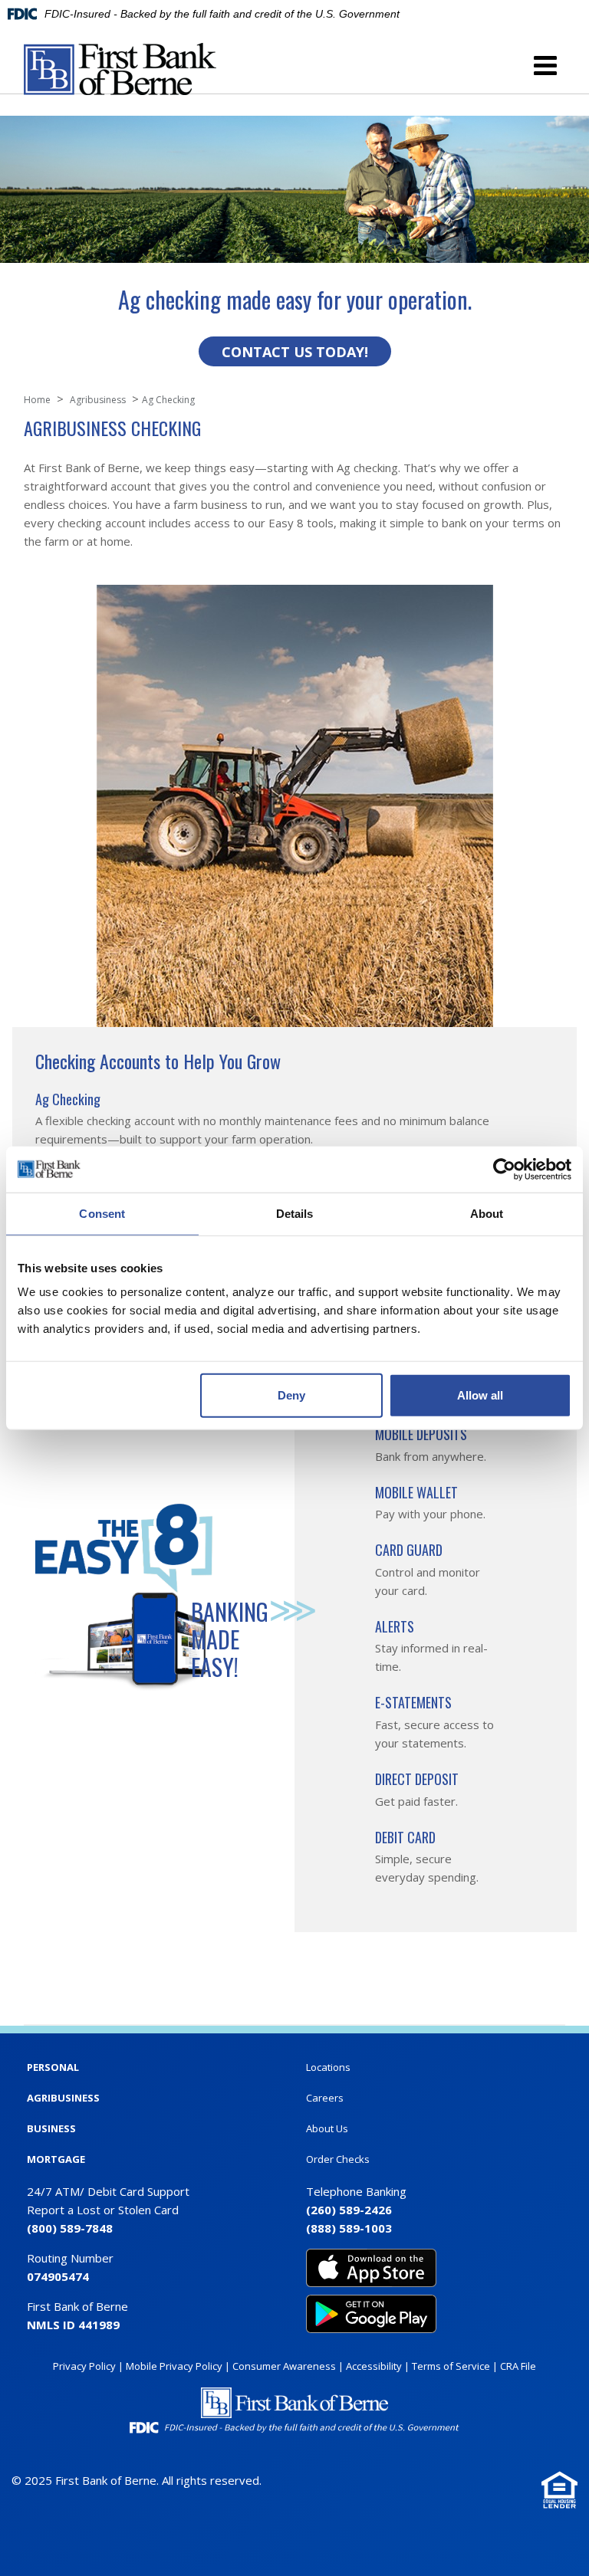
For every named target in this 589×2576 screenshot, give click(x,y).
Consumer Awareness (284, 2366)
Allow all (480, 1395)
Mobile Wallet (416, 1492)
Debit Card (405, 1837)
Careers (325, 2098)
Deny (291, 1395)
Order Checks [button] (338, 2159)
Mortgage (56, 2159)
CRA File (518, 2366)
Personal (53, 2067)
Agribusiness (63, 2098)
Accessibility (374, 2366)
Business (51, 2128)
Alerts (395, 1626)
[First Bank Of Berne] (120, 69)
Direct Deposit (417, 1779)
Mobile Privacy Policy (174, 2366)
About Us (327, 2128)
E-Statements (413, 1702)
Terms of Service (451, 2366)
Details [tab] (295, 1213)
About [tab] (487, 1213)
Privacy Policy (84, 2366)
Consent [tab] (102, 1213)
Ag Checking (68, 1099)
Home (37, 400)
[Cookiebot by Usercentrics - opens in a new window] (504, 1169)
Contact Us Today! (295, 352)
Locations (328, 2067)
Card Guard (409, 1550)
